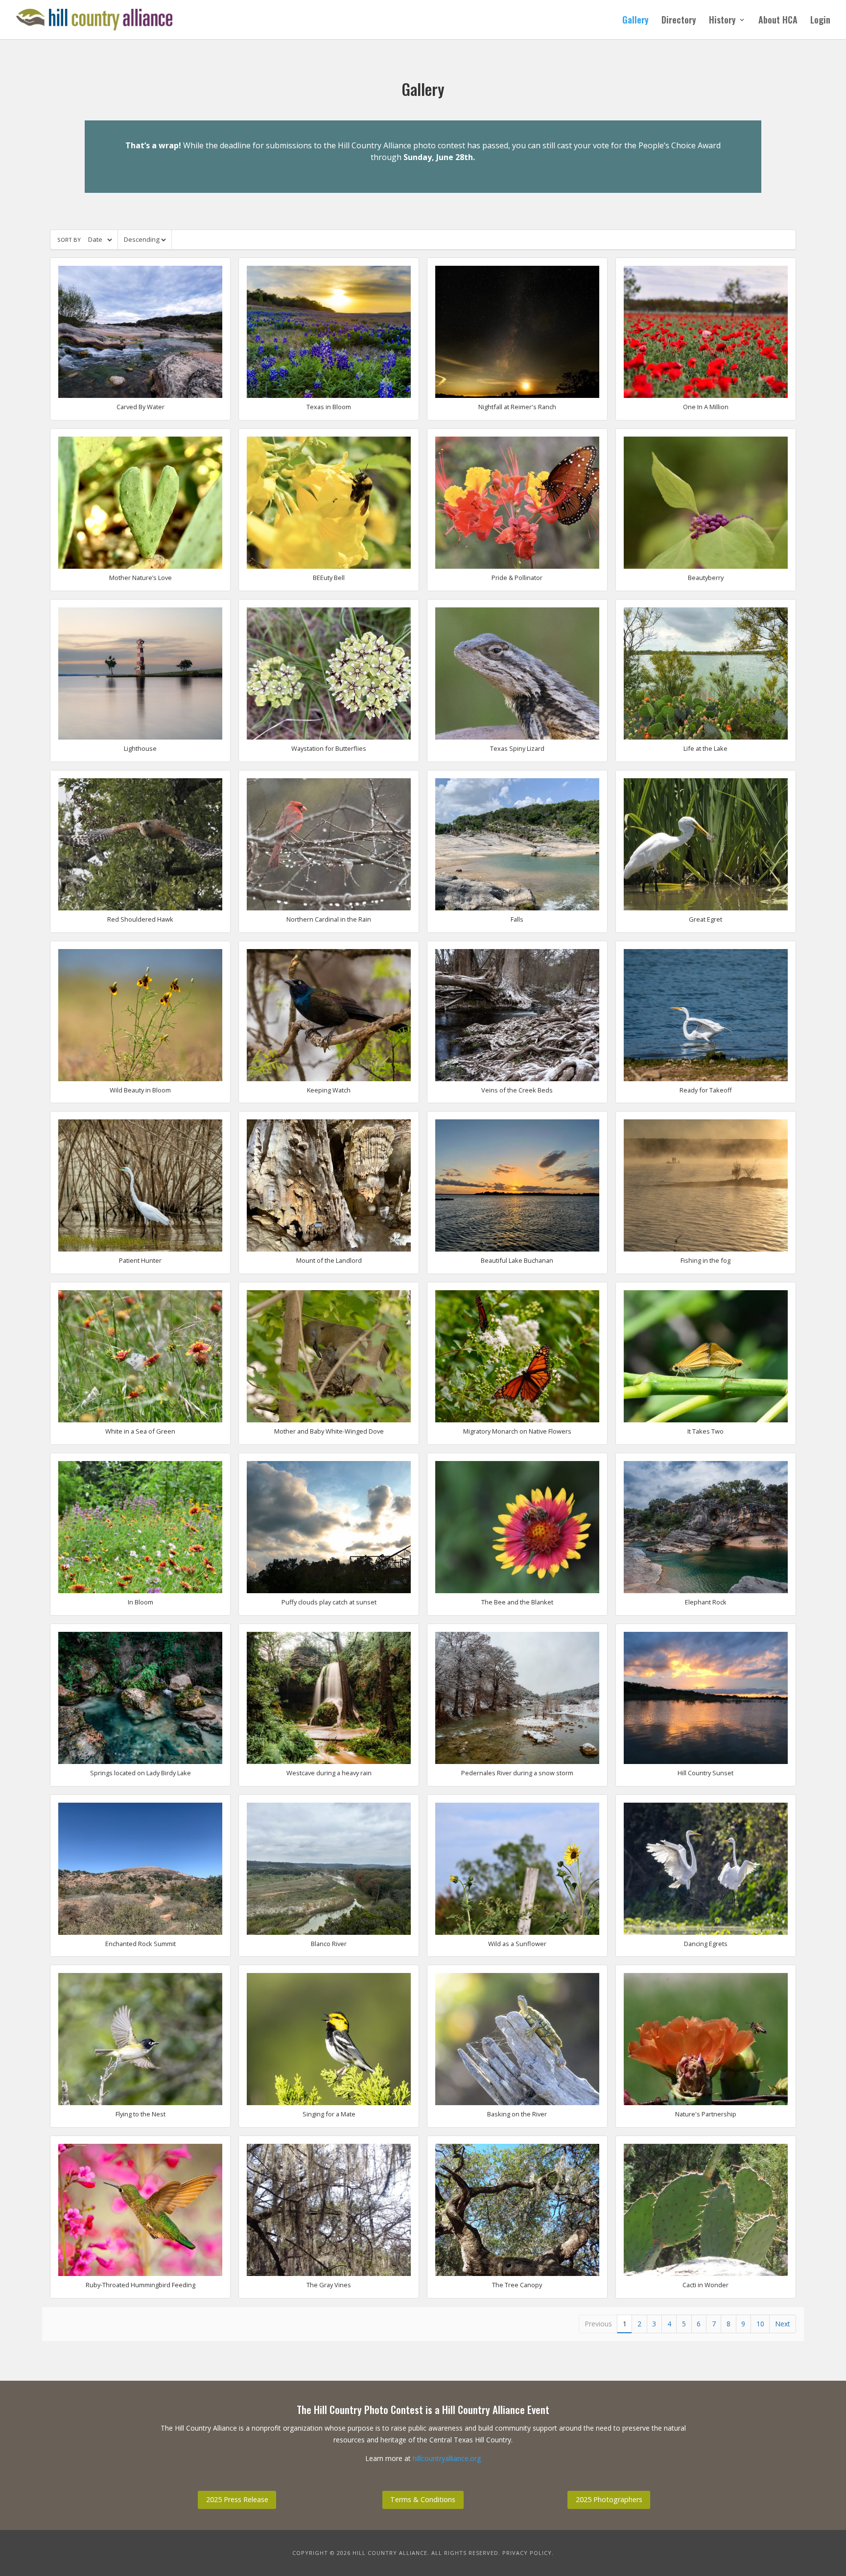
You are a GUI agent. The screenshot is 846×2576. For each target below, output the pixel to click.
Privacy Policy (527, 2553)
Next (783, 2324)
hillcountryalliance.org (447, 2458)
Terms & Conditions (423, 2499)
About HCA (778, 21)
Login (820, 21)
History (722, 21)
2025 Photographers (609, 2499)
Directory (679, 21)
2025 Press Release (237, 2499)
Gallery (635, 21)
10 (760, 2324)
